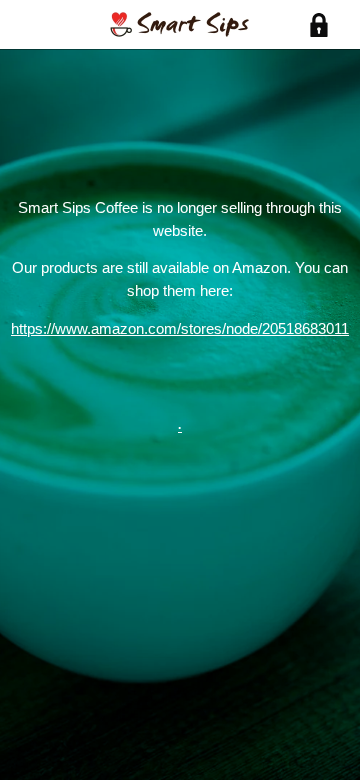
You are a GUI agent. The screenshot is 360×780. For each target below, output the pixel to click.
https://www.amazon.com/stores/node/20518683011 (180, 328)
